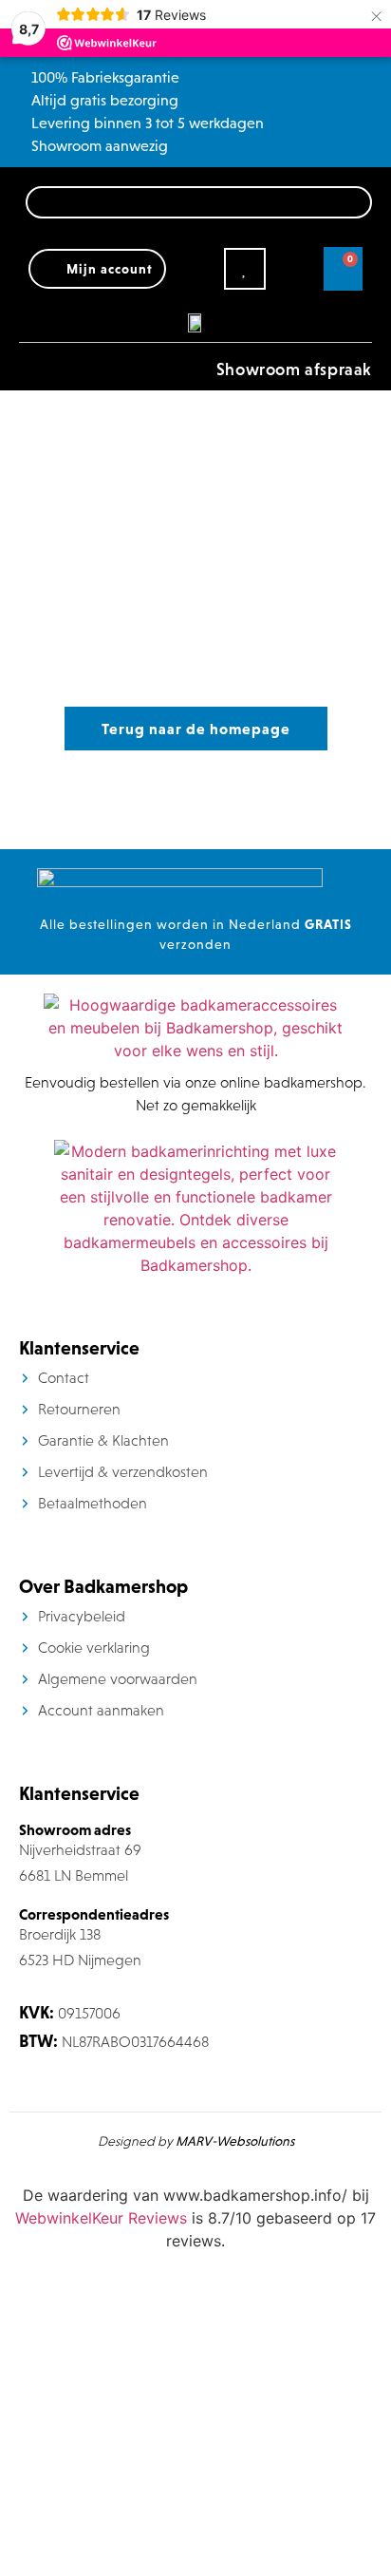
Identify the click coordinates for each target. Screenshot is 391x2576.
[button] (24, 358)
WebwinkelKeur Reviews (101, 2218)
